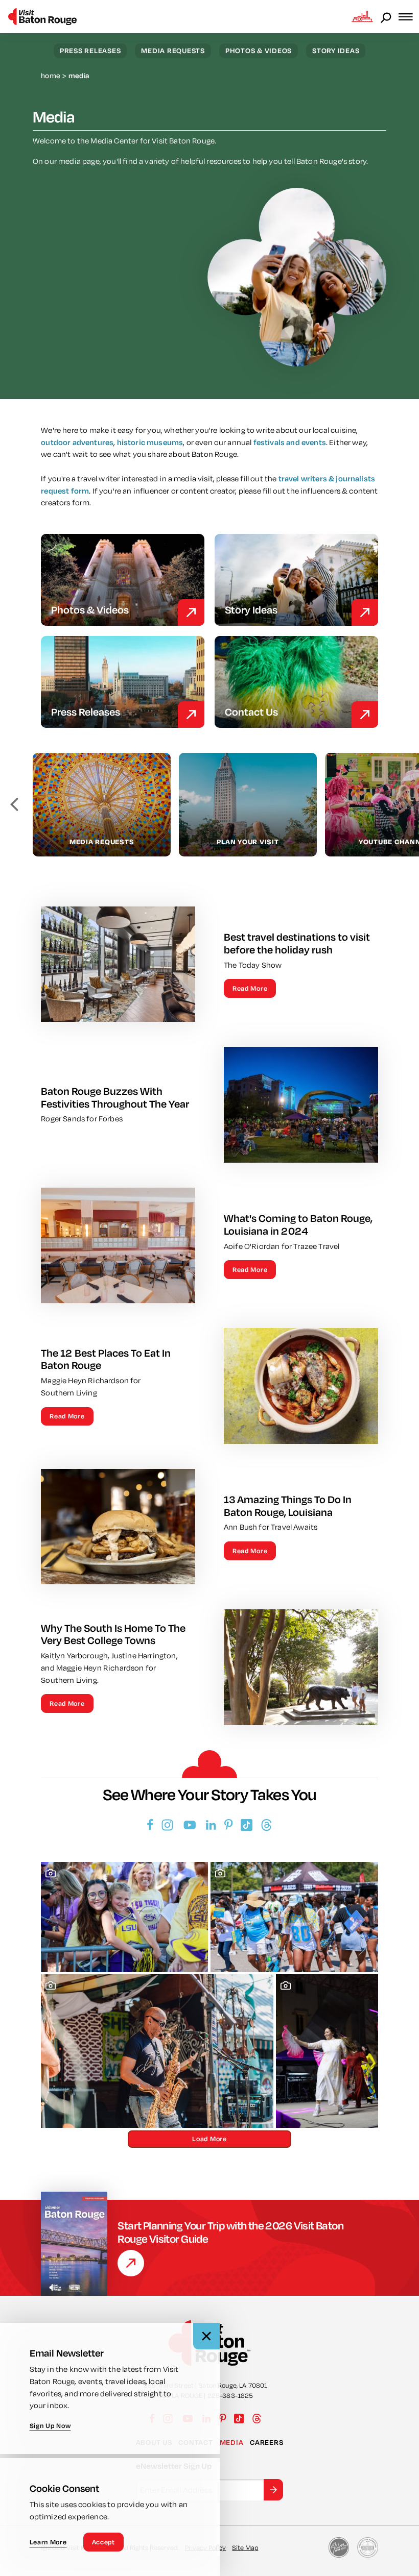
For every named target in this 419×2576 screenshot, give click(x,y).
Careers (266, 2442)
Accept (103, 2542)
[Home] (42, 17)
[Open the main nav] (409, 17)
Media (232, 2442)
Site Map (245, 2547)
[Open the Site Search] (387, 17)
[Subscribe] (273, 2490)
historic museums (150, 442)
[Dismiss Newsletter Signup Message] (206, 2336)
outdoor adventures (77, 442)
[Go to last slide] (14, 805)
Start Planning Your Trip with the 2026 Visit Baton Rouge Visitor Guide (230, 2232)
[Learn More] (131, 2263)
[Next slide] (405, 805)
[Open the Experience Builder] (362, 16)
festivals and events (290, 442)
